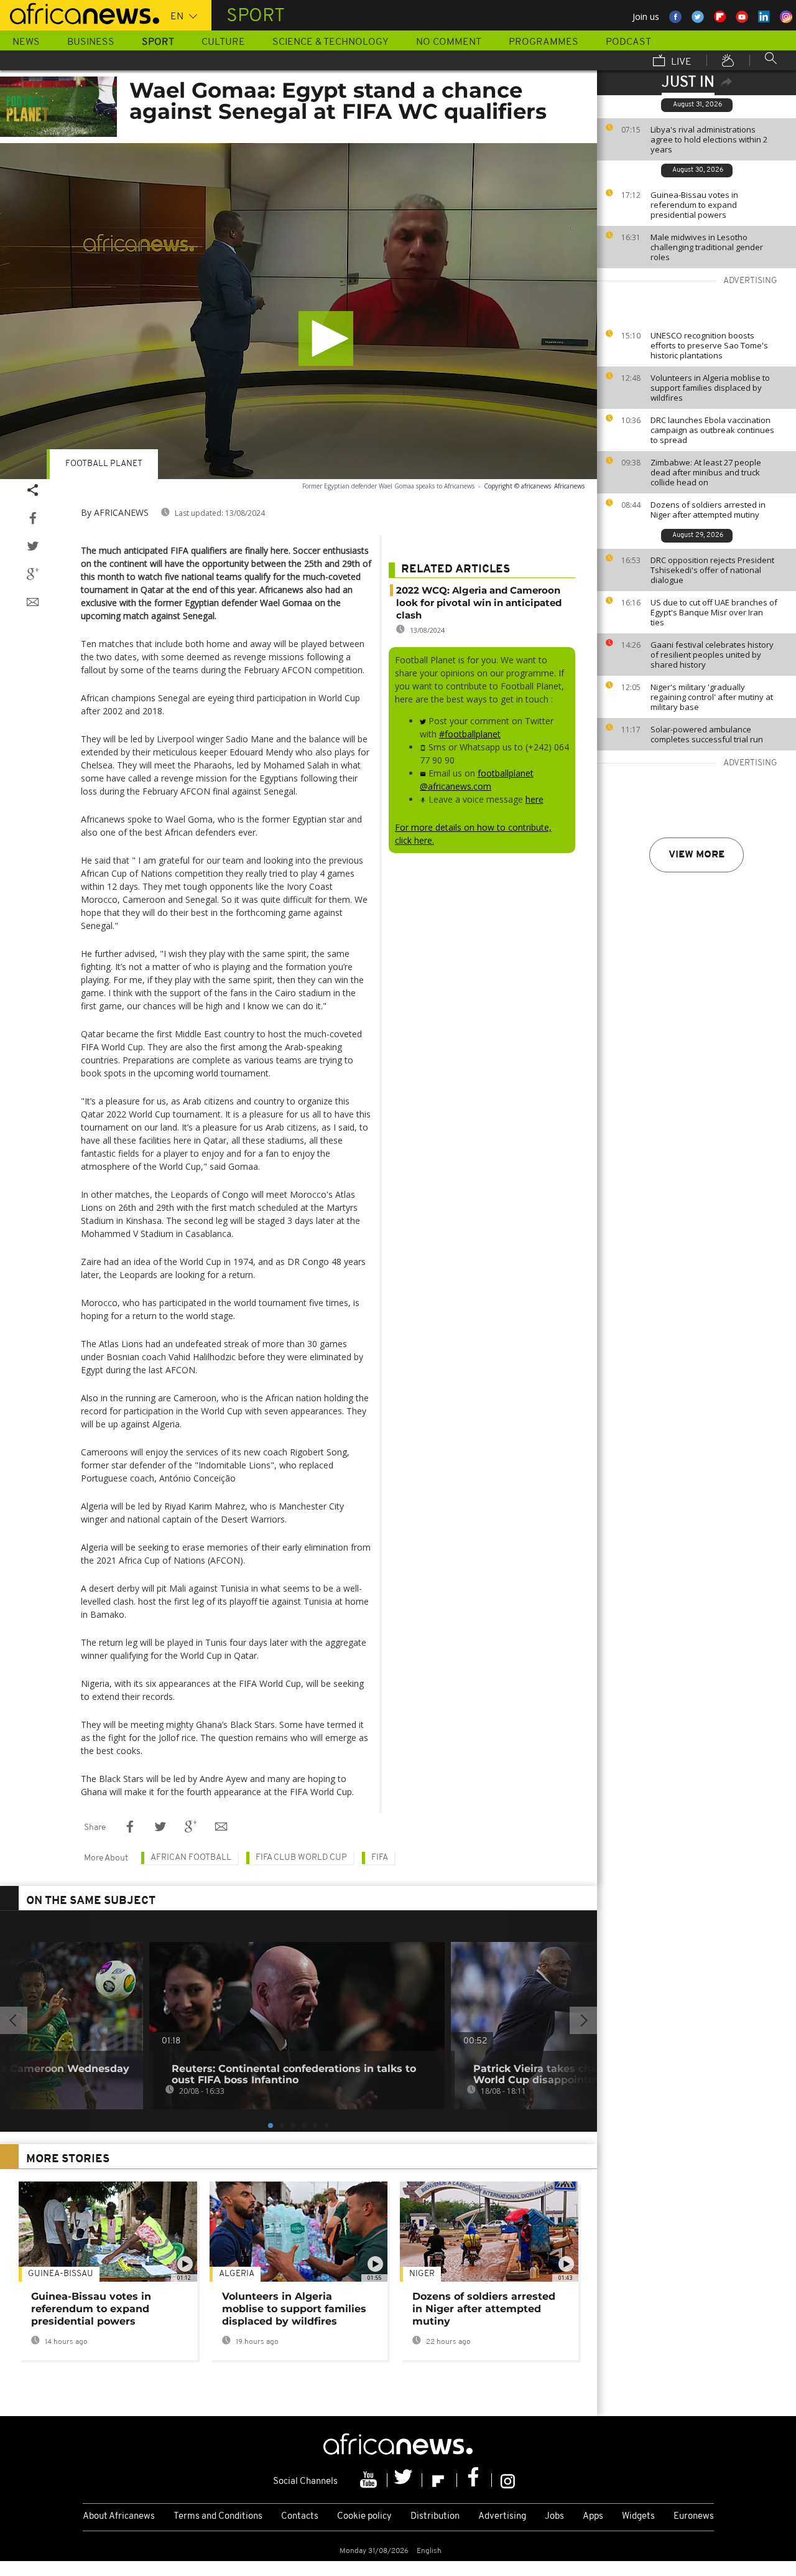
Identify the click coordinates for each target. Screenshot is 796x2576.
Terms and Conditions (218, 2517)
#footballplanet (470, 734)
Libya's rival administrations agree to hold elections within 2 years (709, 139)
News (26, 42)
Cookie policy (364, 2517)
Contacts (300, 2517)
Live (680, 62)
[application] (298, 311)
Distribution (435, 2517)
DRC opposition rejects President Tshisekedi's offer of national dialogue (712, 570)
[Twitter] (405, 2480)
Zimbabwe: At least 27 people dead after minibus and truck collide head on (706, 472)
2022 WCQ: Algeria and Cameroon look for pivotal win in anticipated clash (479, 603)
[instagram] (508, 2480)
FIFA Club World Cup (301, 1858)
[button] (326, 338)
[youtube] (370, 2480)
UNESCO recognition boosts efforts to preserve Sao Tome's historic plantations (709, 345)
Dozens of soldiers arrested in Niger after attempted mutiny (708, 510)
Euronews (694, 2517)
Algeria (237, 2274)
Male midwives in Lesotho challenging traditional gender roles (707, 247)
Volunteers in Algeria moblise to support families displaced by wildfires (710, 388)
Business (91, 42)
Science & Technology (331, 42)
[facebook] (474, 2480)
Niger (422, 2274)
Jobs (554, 2517)
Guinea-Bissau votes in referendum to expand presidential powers (694, 205)
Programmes (544, 42)
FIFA (380, 1858)
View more (696, 855)
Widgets (638, 2517)
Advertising (502, 2517)
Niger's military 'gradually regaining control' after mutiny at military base (712, 697)
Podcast (628, 42)
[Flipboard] (440, 2480)
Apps (593, 2517)
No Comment (449, 42)
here (535, 799)
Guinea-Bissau (61, 2274)
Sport (158, 42)
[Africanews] (80, 12)
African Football (191, 1858)
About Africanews (119, 2517)
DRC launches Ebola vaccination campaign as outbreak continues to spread (712, 430)
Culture (223, 42)
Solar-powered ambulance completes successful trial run (707, 734)
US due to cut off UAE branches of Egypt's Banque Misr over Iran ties (714, 612)
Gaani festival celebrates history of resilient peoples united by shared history (712, 655)
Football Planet (104, 464)
